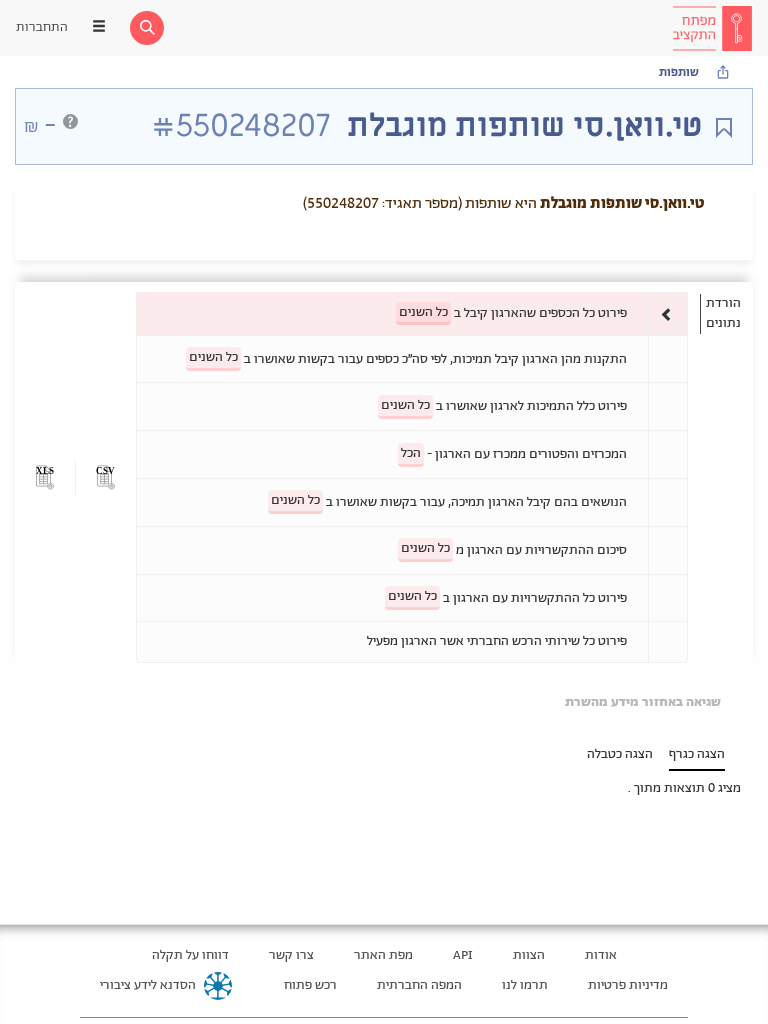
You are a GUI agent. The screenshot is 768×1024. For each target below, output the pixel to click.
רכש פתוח (310, 985)
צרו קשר (291, 955)
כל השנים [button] (423, 312)
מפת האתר (383, 955)
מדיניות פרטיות (628, 985)
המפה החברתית (419, 985)
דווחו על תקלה (190, 955)
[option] (412, 313)
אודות (601, 955)
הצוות (529, 955)
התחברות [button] (42, 27)
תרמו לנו (525, 985)
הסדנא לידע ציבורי (148, 985)
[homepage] (712, 28)
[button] (105, 477)
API (463, 955)
